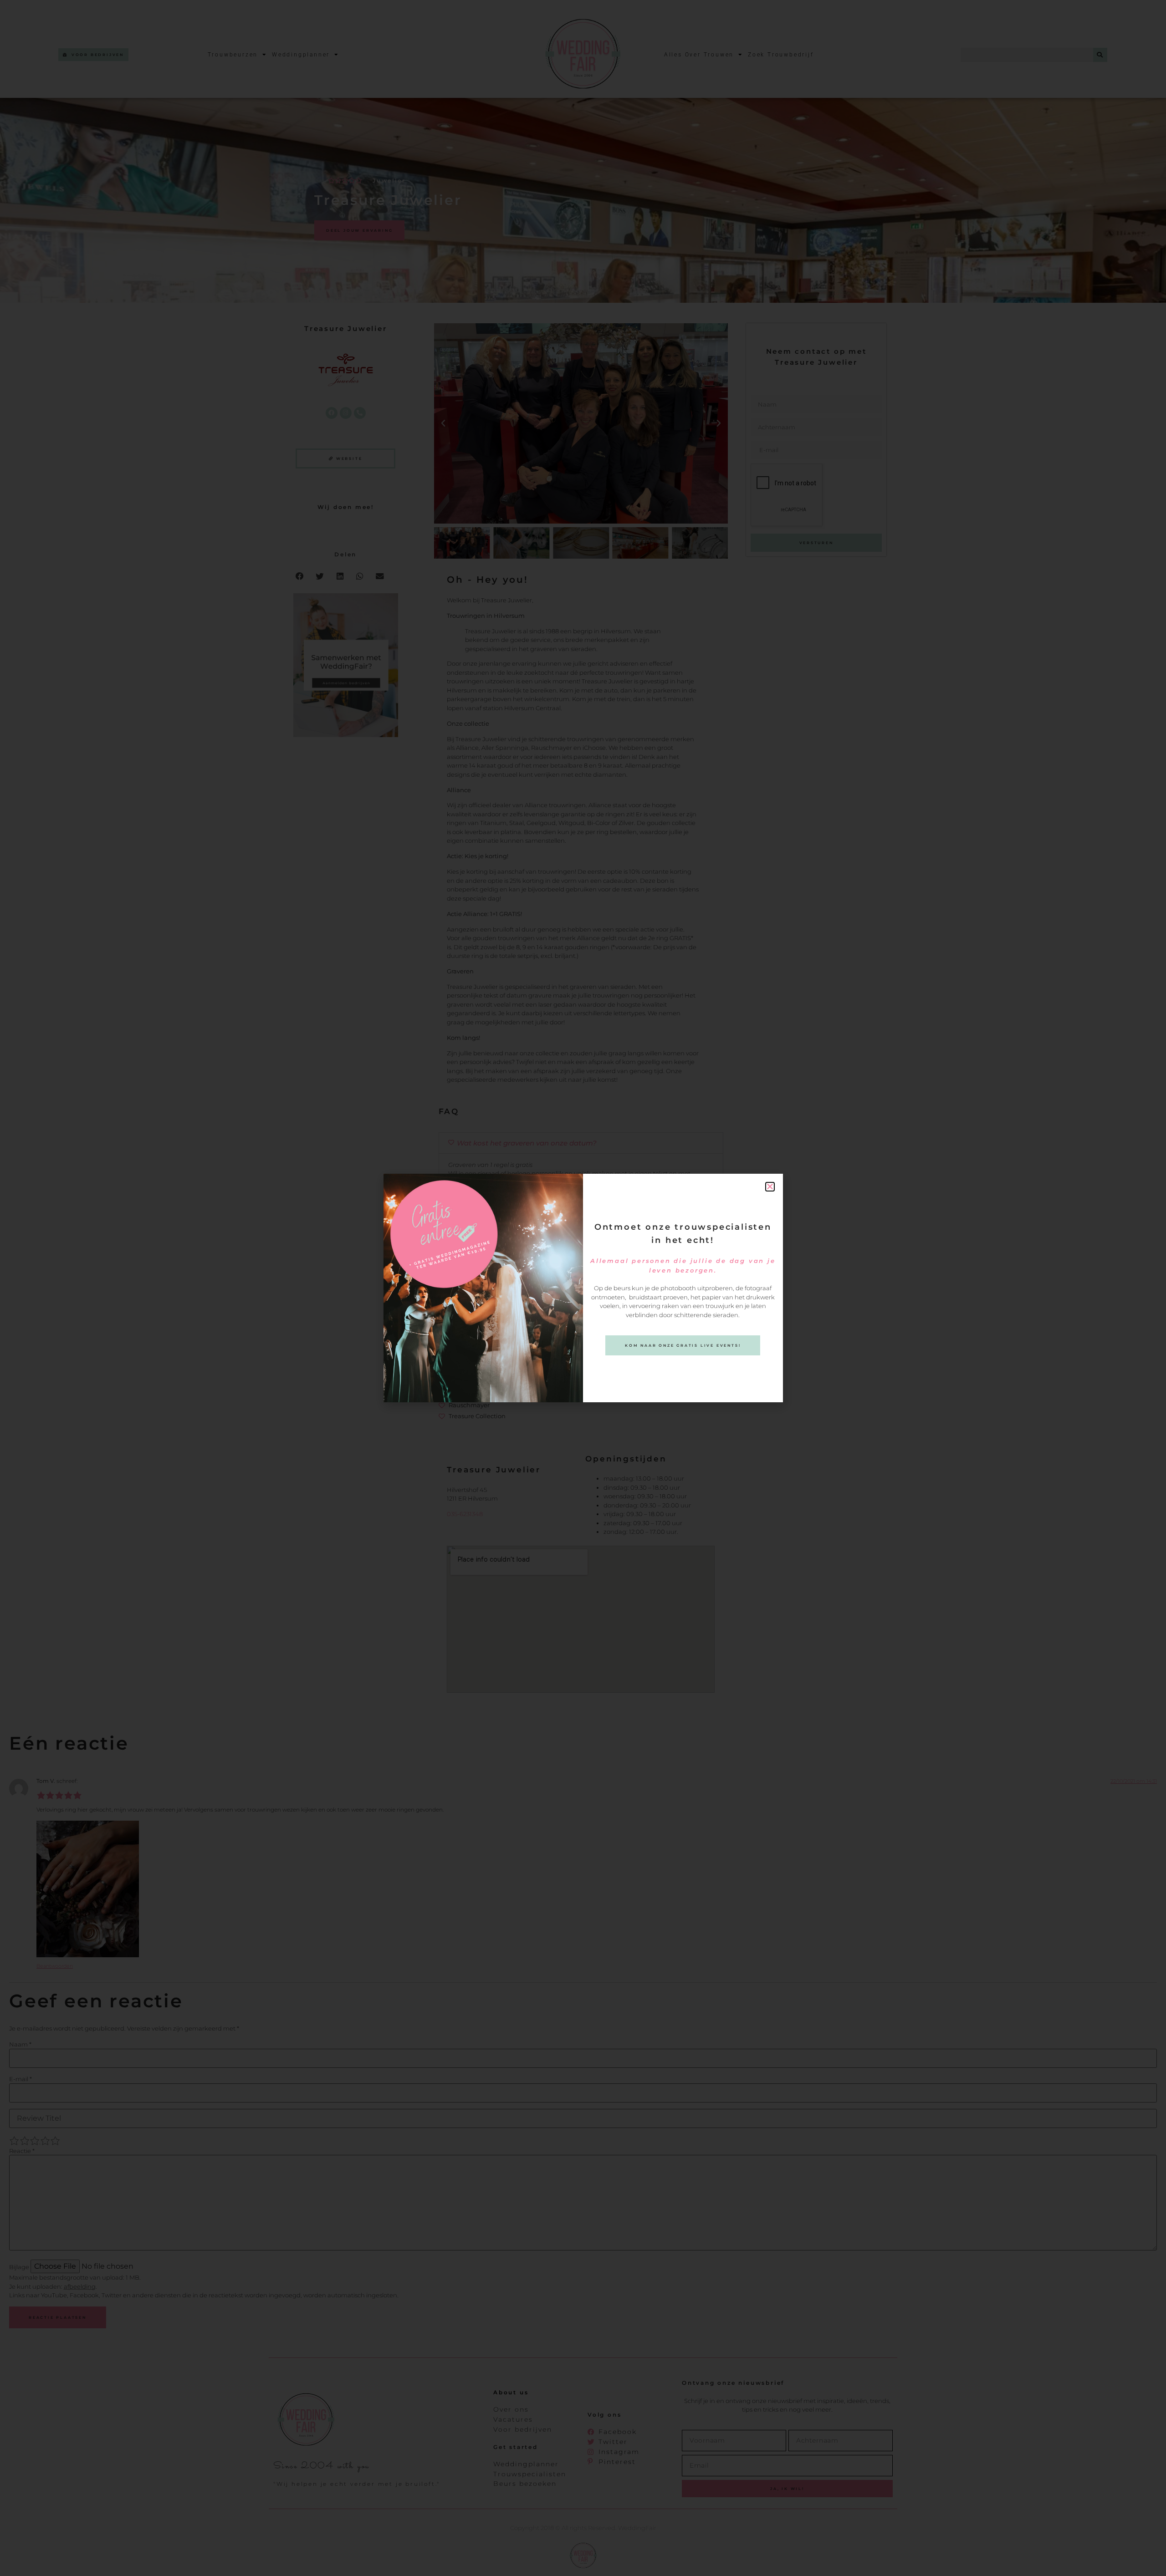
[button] (770, 1187)
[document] (583, 1288)
